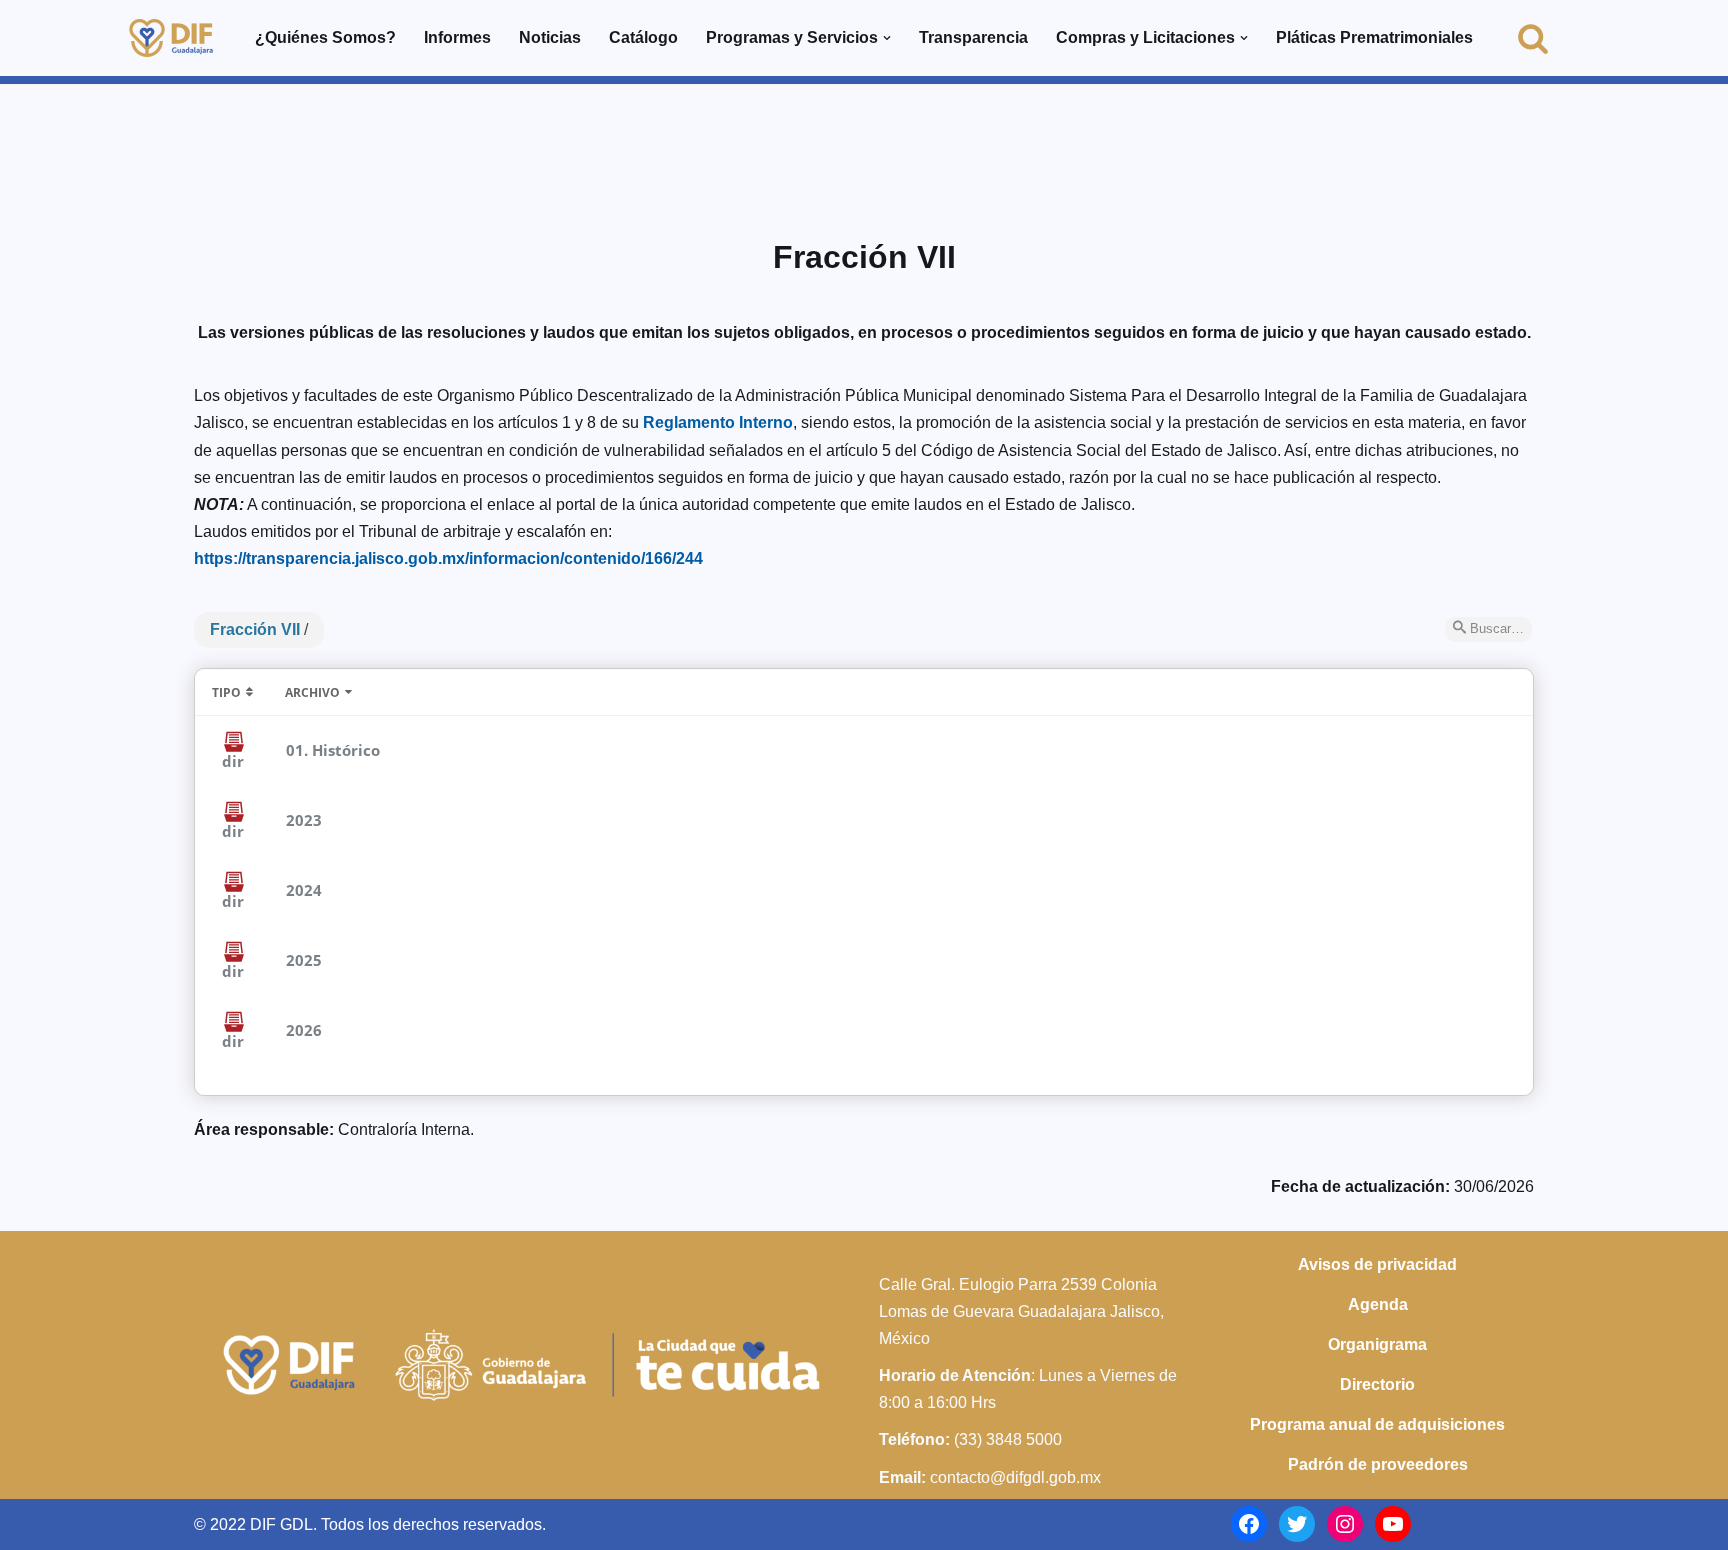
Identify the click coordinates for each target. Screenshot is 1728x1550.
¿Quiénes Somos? (325, 37)
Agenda (1378, 1304)
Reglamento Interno (718, 422)
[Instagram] (1345, 1524)
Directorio (1377, 1384)
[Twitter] (1297, 1524)
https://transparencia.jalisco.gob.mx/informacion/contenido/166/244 (448, 558)
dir (233, 761)
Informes (457, 37)
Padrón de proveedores (1378, 1464)
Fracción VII (255, 629)
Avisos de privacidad (1377, 1264)
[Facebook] (1249, 1524)
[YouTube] (1393, 1524)
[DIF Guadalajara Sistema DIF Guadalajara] (171, 38)
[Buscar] (1533, 38)
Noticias (550, 37)
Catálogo (643, 37)
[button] (887, 38)
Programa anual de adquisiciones (1377, 1424)
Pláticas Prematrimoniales (1374, 37)
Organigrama (1377, 1344)
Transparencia (973, 37)
